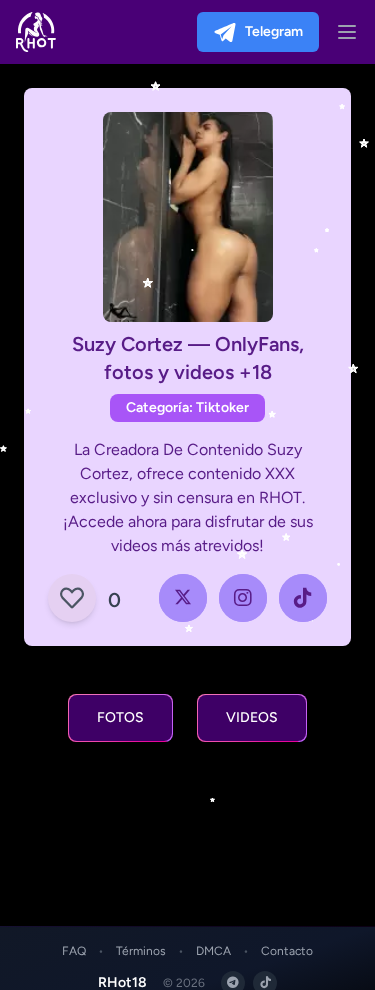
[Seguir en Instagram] (243, 598)
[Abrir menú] (347, 32)
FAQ (74, 951)
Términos (141, 951)
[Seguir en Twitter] (183, 598)
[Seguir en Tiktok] (303, 598)
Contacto (287, 951)
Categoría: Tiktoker (187, 407)
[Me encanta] (72, 598)
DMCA (213, 951)
